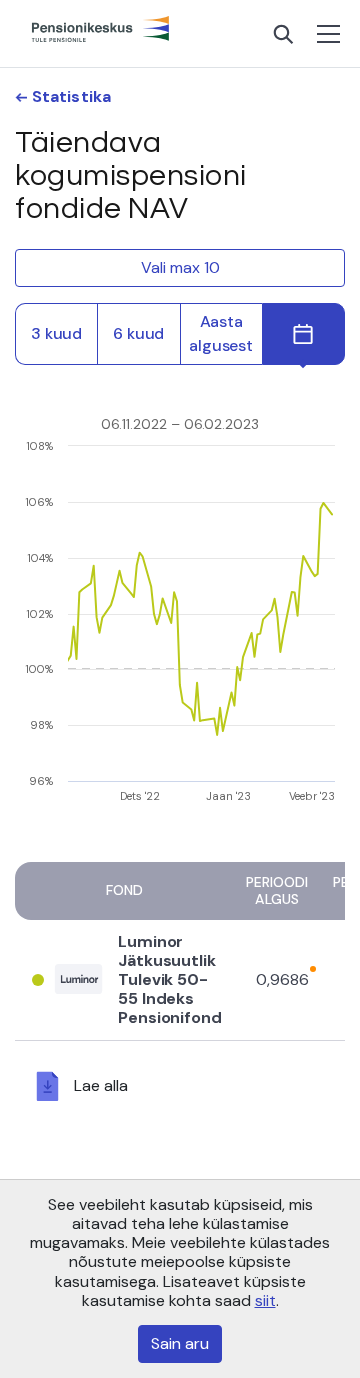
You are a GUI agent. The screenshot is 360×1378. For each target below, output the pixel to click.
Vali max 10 (180, 267)
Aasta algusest (220, 333)
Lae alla (101, 1084)
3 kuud (56, 333)
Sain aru (180, 1343)
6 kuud (138, 333)
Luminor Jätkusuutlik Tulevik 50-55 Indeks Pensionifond (170, 980)
